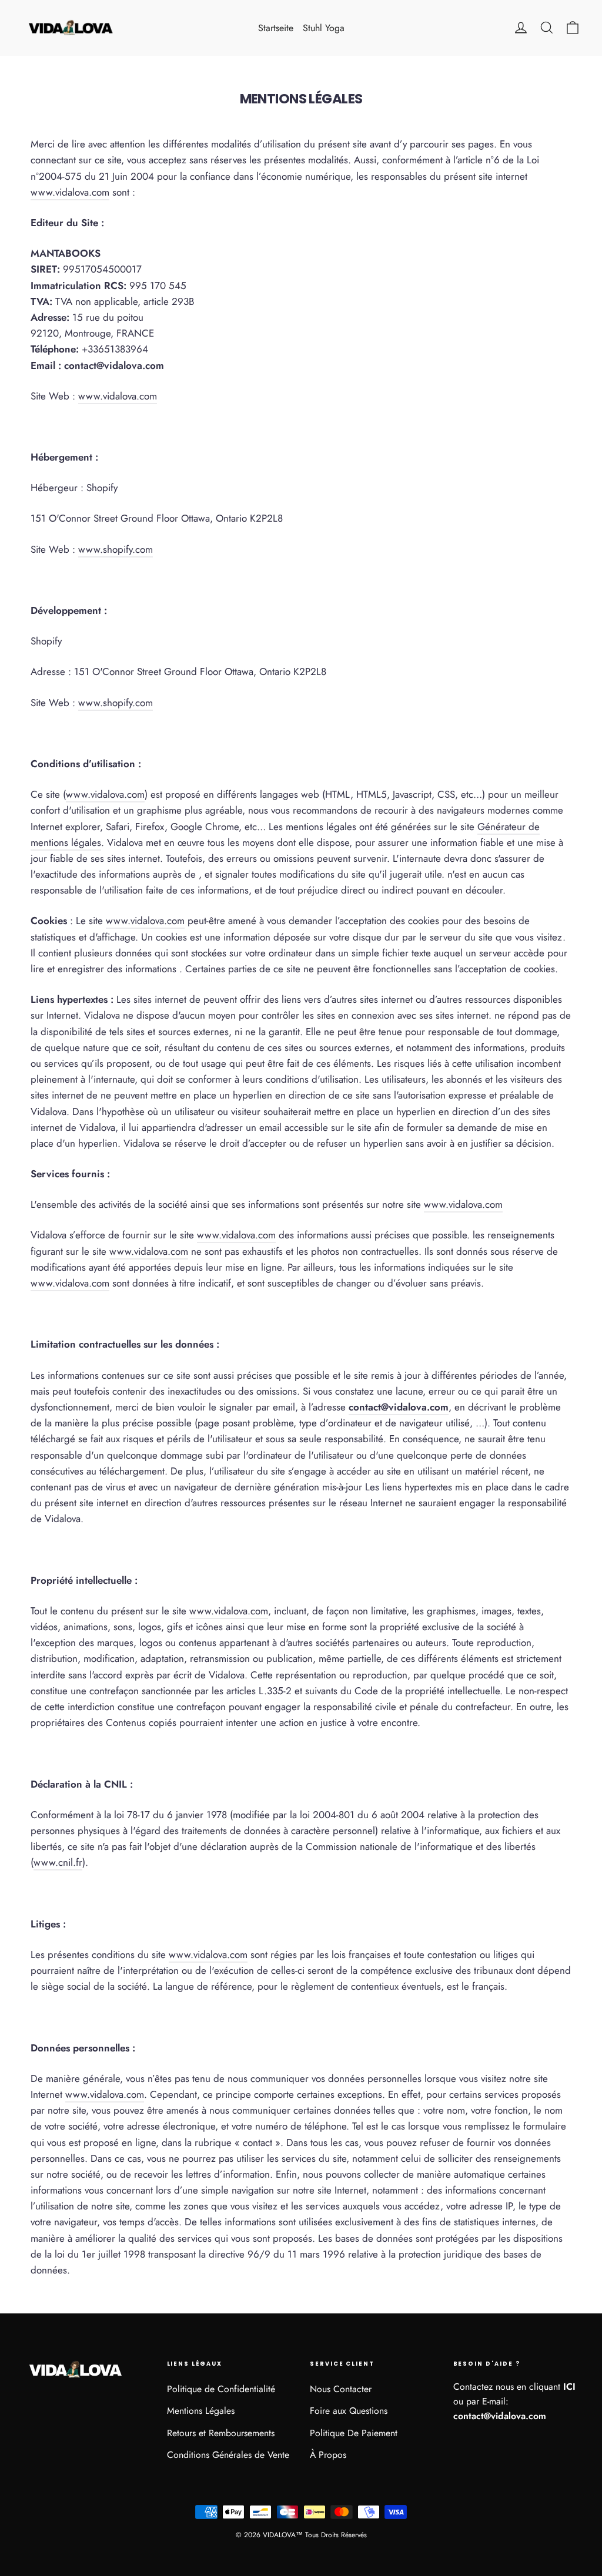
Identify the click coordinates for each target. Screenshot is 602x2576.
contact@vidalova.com (399, 1407)
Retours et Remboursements (221, 2433)
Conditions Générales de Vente (228, 2455)
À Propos (328, 2455)
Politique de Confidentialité (221, 2389)
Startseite (276, 28)
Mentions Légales (201, 2411)
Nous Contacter (341, 2389)
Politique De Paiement (354, 2433)
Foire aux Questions (349, 2411)
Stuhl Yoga (324, 28)
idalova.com (70, 192)
